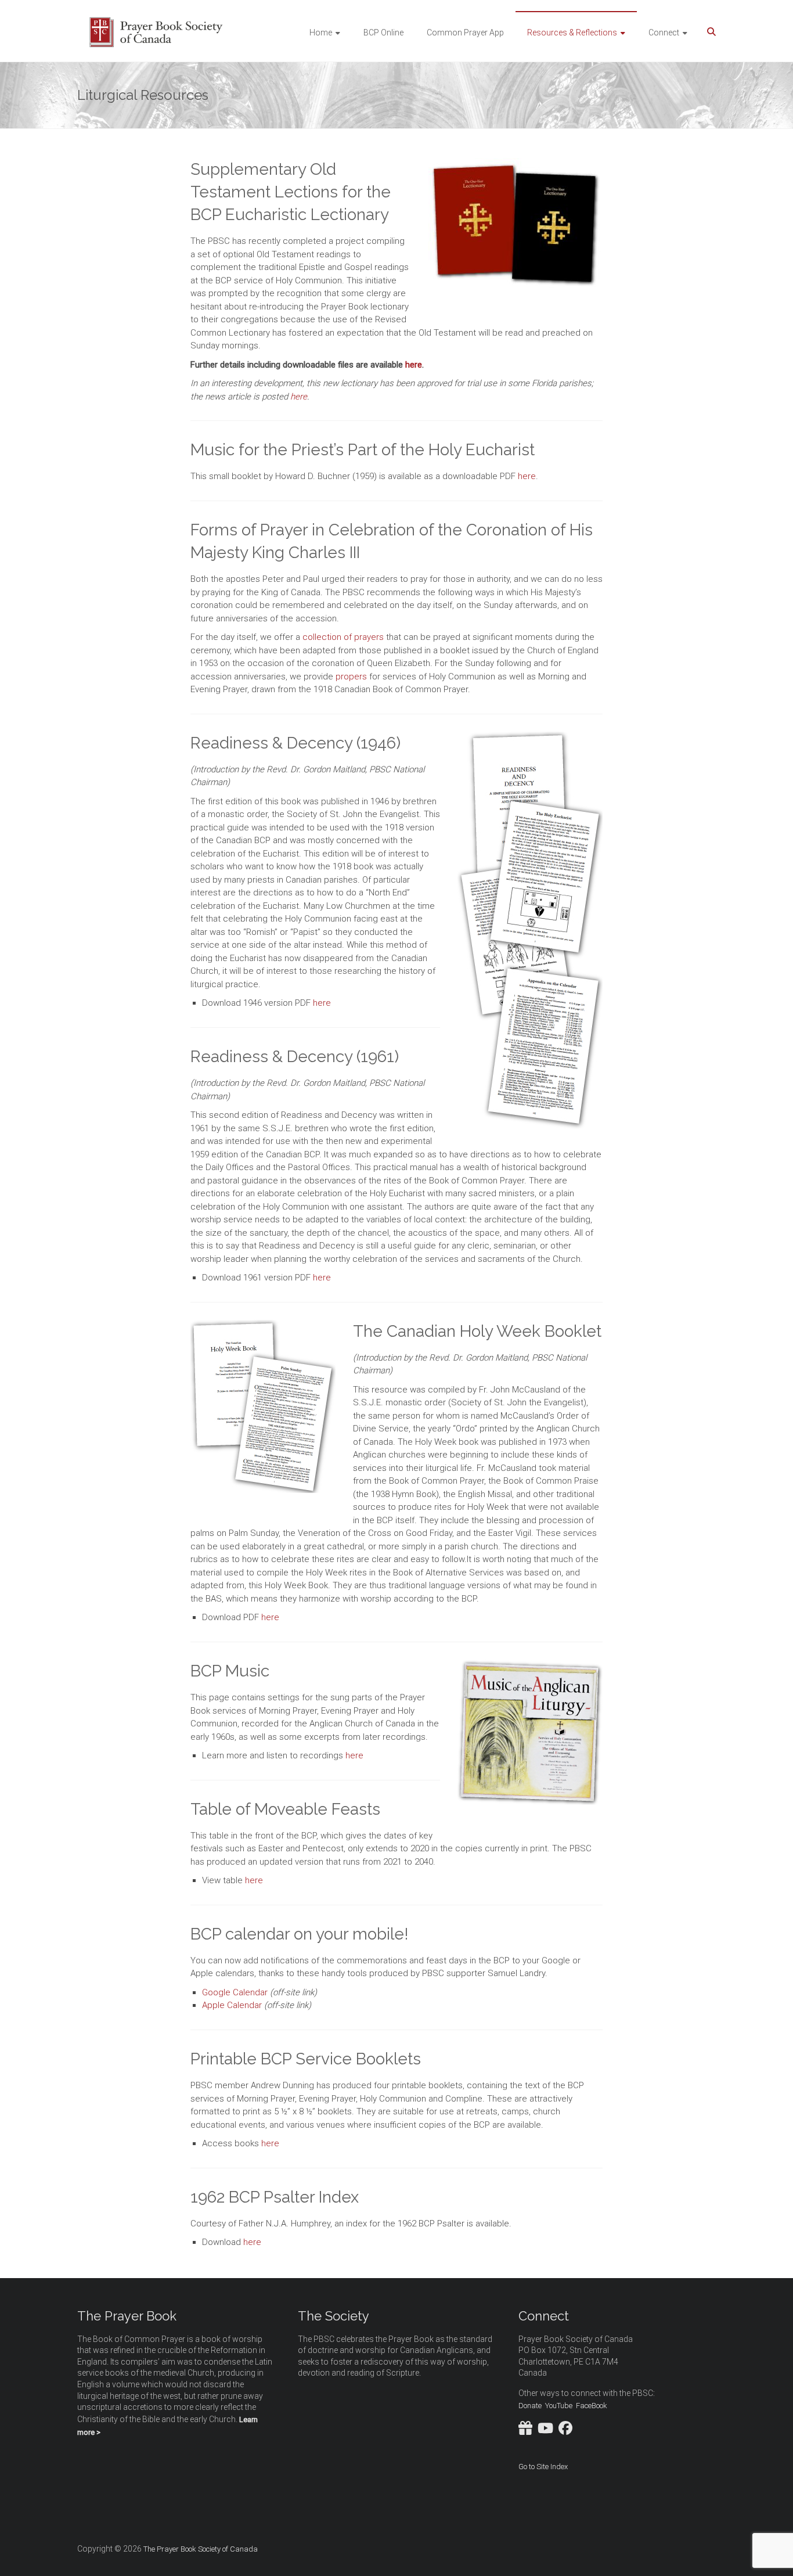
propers (351, 677)
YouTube (559, 2406)
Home (321, 33)
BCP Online (383, 33)
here (414, 365)
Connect (664, 33)
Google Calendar (235, 1992)
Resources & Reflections (572, 33)
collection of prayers (343, 637)
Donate (530, 2406)
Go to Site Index (543, 2467)
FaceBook (592, 2406)
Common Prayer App (465, 33)
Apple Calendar (232, 2005)
